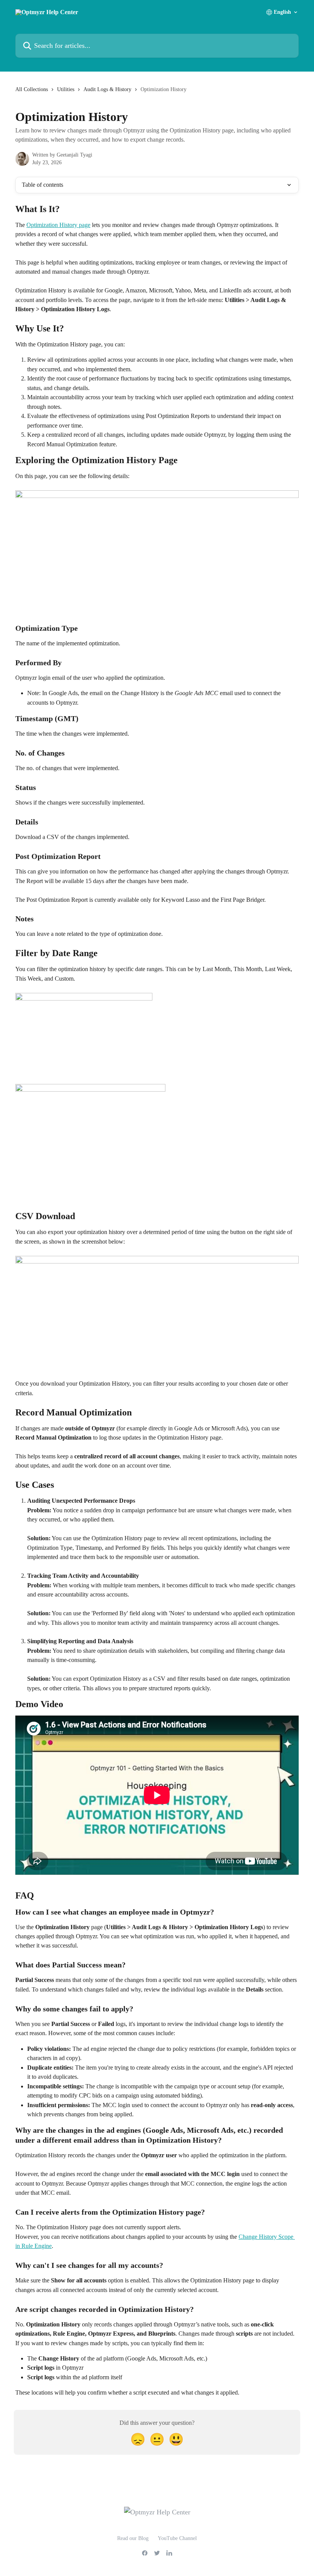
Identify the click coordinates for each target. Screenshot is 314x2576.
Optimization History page (58, 225)
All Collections (32, 89)
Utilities (66, 89)
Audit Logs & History (107, 89)
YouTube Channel (177, 2538)
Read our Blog (133, 2538)
